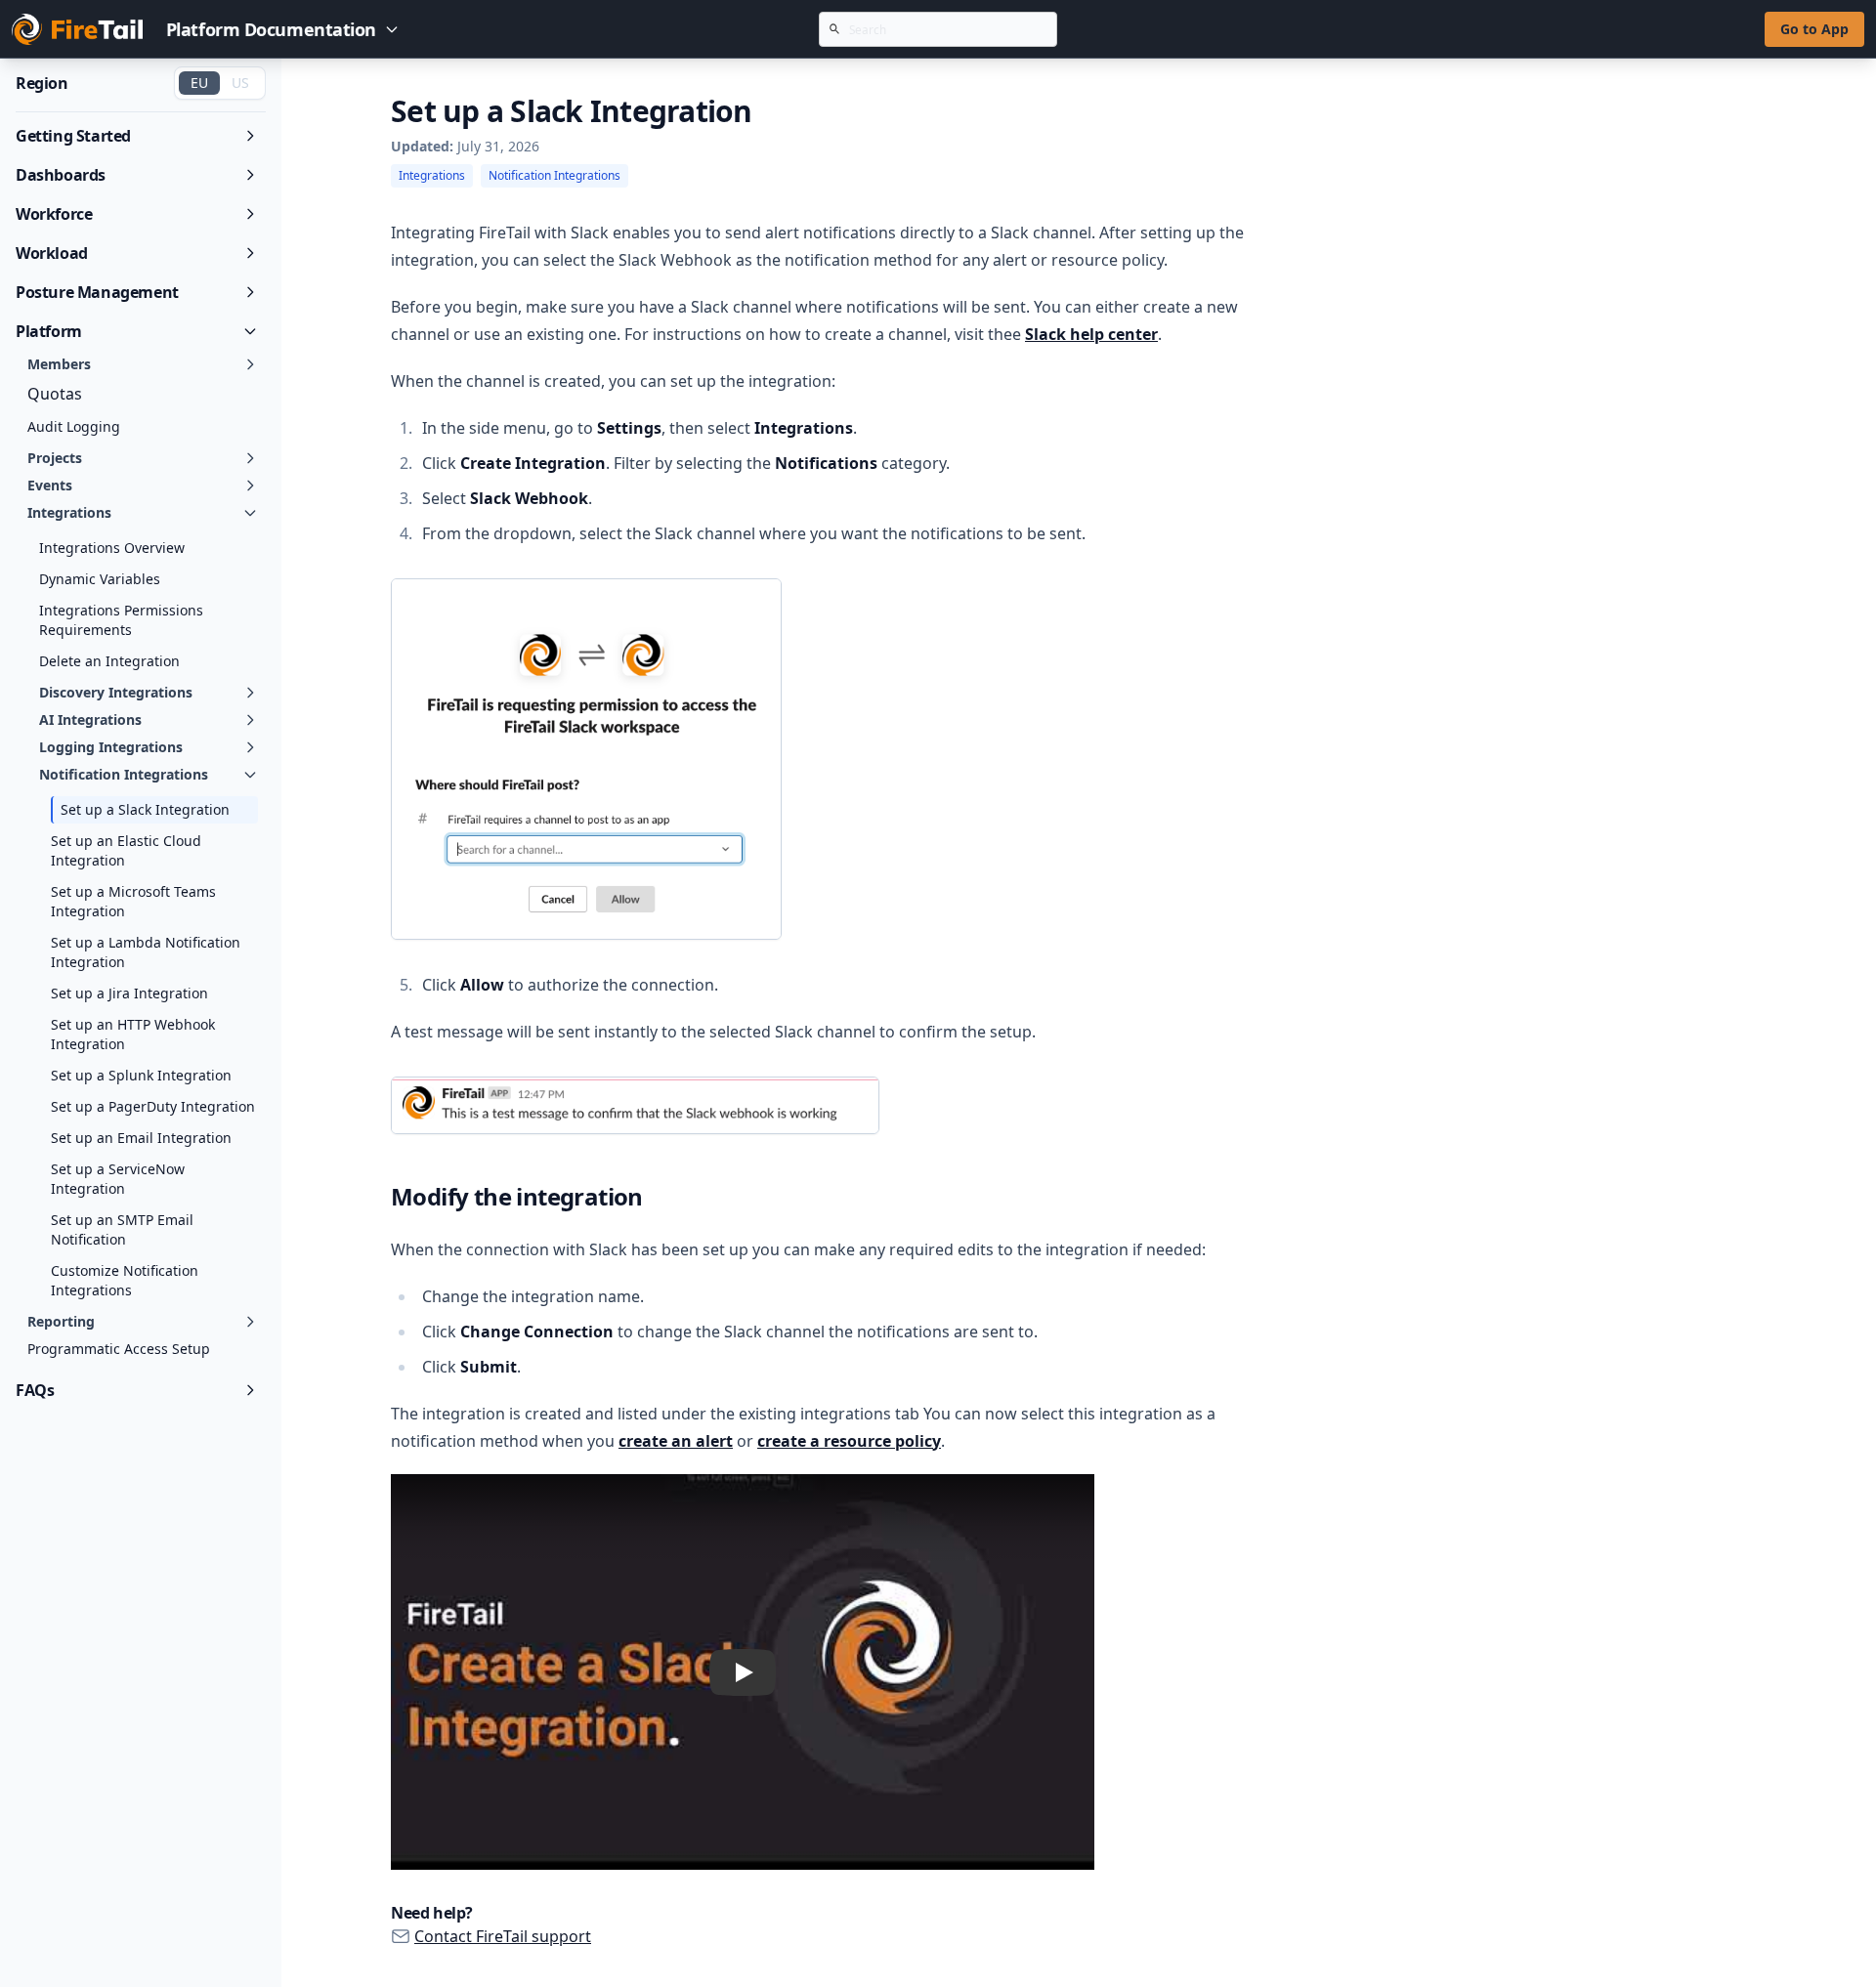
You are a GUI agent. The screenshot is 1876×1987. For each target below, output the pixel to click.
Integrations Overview (112, 548)
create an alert (676, 1441)
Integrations (69, 512)
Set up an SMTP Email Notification (122, 1229)
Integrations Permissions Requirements (121, 620)
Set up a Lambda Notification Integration (146, 952)
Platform (49, 331)
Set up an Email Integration (141, 1138)
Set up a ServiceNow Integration (118, 1179)
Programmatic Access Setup (119, 1349)
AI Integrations (90, 719)
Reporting (61, 1321)
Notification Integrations (124, 774)
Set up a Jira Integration (129, 993)
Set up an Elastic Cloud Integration (126, 850)
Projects (55, 458)
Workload (52, 253)
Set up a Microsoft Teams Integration (133, 901)
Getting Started (73, 136)
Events (50, 485)
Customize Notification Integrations (125, 1280)
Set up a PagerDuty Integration (153, 1106)
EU (199, 83)
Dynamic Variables (100, 579)
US (240, 83)
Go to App (1814, 29)
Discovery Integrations (116, 692)
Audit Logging (74, 426)
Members (59, 364)
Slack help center (1091, 334)
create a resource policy (849, 1441)
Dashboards (61, 175)
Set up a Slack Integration (145, 809)
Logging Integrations (111, 747)
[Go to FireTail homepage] (77, 29)
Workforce (54, 214)
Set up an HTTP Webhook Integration (133, 1034)
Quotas (55, 394)
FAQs (35, 1390)
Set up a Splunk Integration (141, 1075)
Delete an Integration (109, 661)
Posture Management (97, 292)
